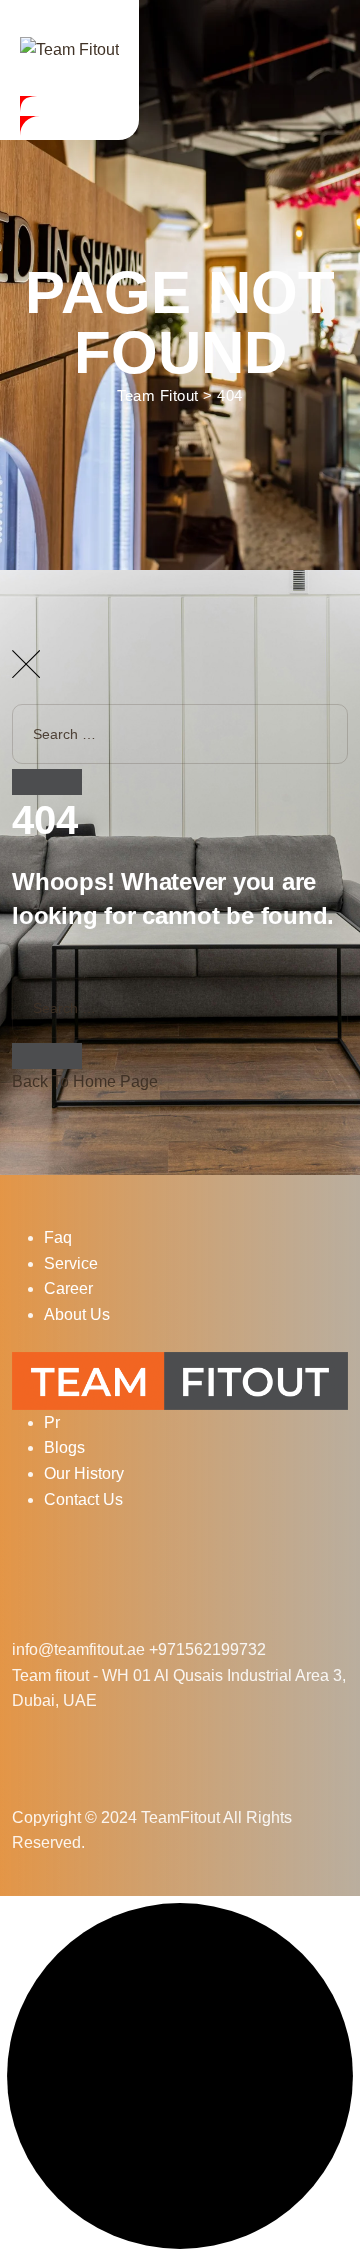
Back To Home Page (85, 1081)
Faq (58, 1237)
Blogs (64, 1447)
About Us (77, 1314)
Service (71, 1263)
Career (68, 1288)
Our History (84, 1473)
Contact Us (83, 1499)
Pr (52, 1422)
